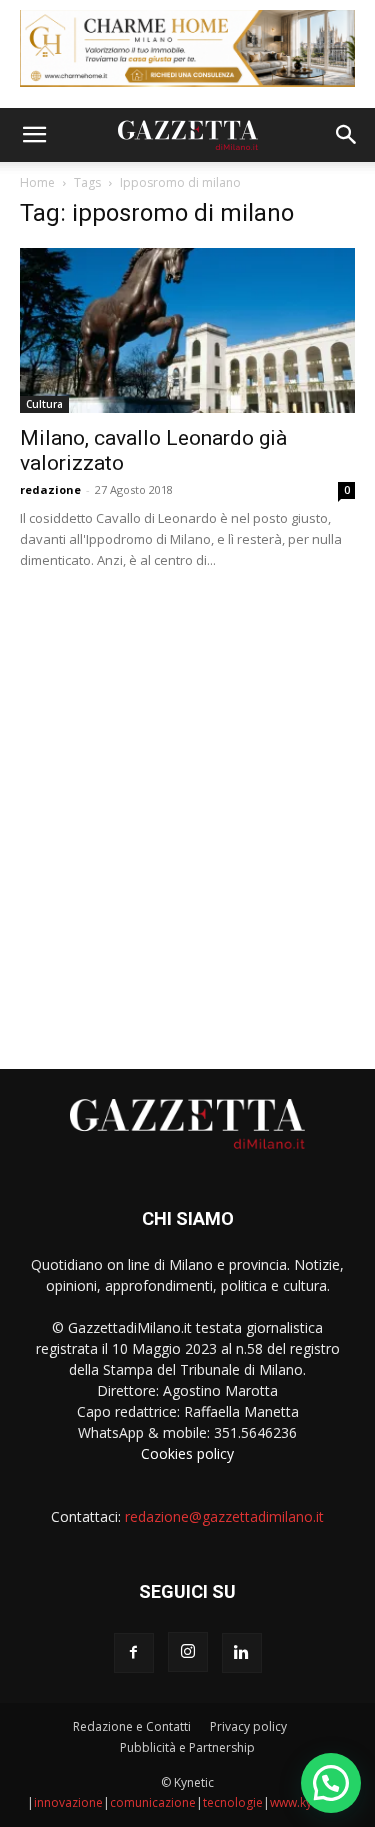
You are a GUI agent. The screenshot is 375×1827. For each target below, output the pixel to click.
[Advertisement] (187, 811)
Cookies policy (187, 1453)
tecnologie (233, 1802)
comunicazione (153, 1802)
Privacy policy (248, 1726)
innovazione (68, 1802)
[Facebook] (134, 1653)
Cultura (44, 404)
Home (37, 182)
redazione (50, 489)
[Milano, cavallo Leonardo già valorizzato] (187, 330)
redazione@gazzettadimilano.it (224, 1516)
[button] (34, 135)
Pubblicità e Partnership (187, 1747)
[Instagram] (188, 1652)
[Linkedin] (242, 1653)
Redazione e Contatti (132, 1726)
